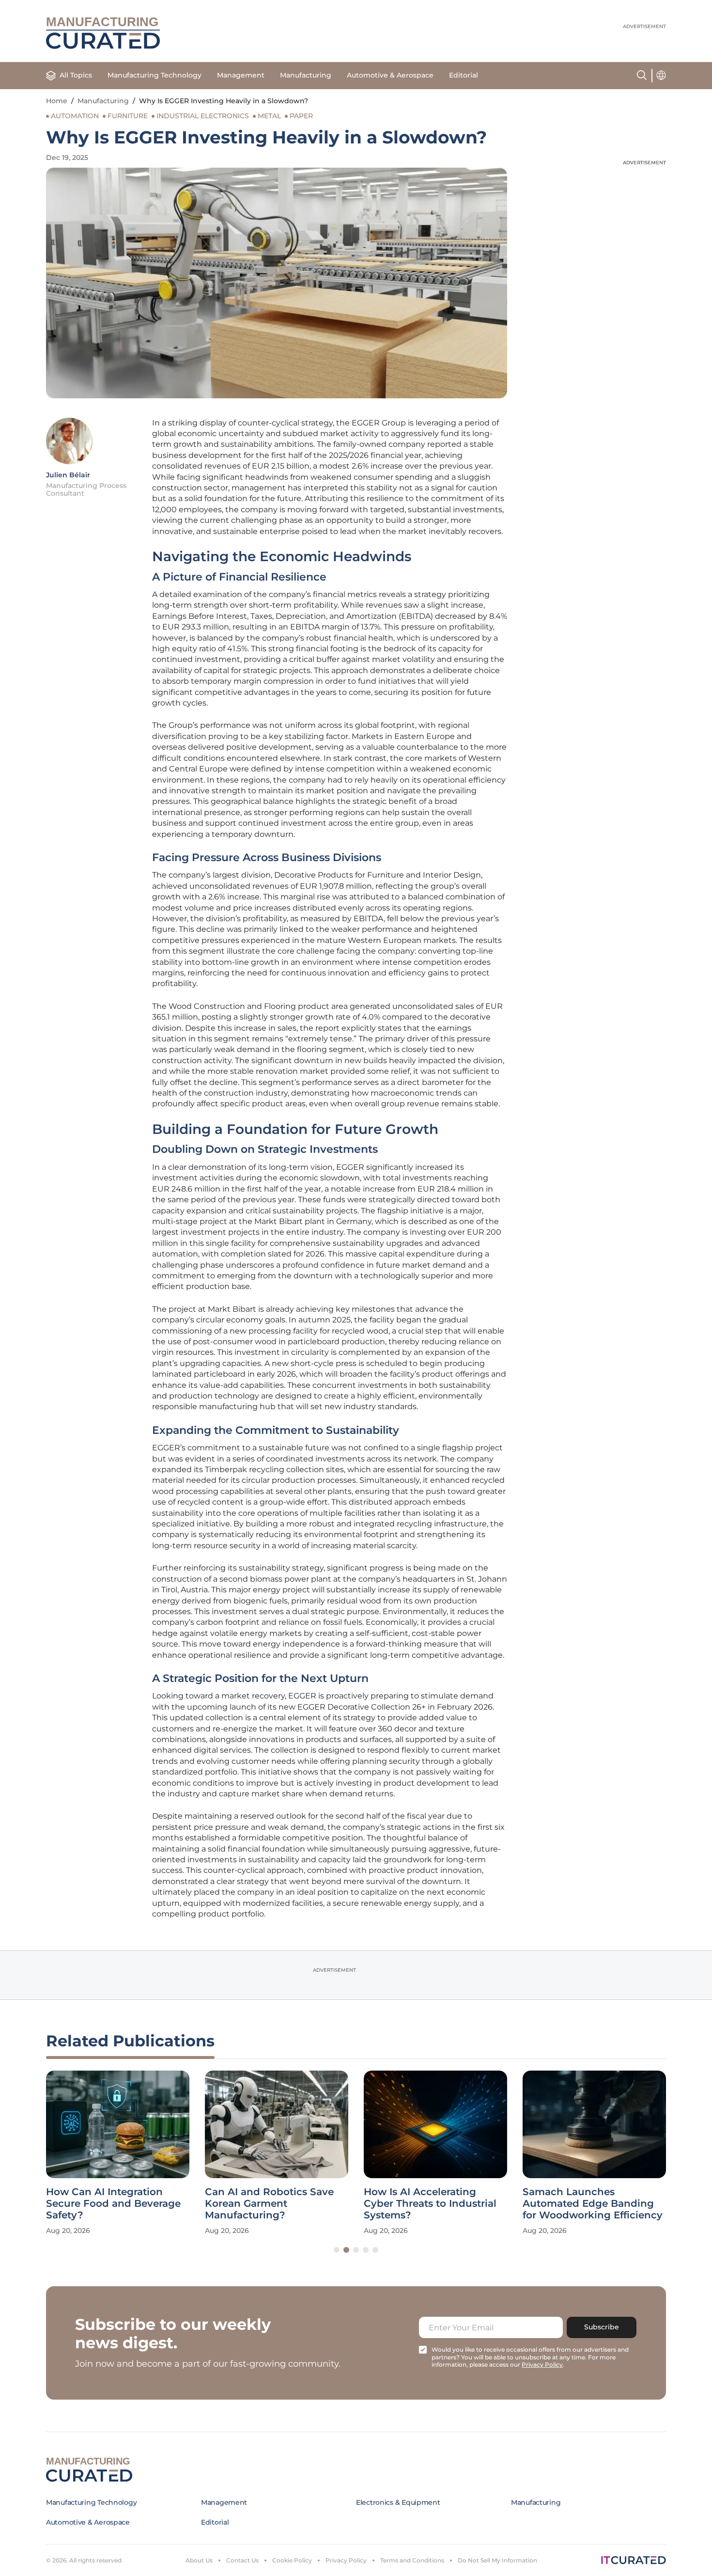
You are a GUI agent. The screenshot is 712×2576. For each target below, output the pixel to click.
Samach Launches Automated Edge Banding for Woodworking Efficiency (593, 2203)
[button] (337, 2250)
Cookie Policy (292, 2560)
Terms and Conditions (412, 2560)
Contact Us (242, 2560)
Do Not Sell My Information (497, 2560)
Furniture (128, 116)
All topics (76, 75)
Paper (301, 116)
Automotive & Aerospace (390, 75)
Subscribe (602, 2327)
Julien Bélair (68, 475)
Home (57, 101)
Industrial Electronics (203, 116)
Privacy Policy (346, 2560)
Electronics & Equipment (398, 2502)
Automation (75, 116)
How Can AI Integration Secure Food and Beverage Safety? (113, 2203)
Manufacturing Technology (155, 75)
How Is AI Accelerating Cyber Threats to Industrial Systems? (430, 2203)
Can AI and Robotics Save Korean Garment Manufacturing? (269, 2203)
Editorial (464, 75)
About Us (199, 2560)
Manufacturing (306, 75)
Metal (269, 116)
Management (241, 75)
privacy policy (542, 2364)
